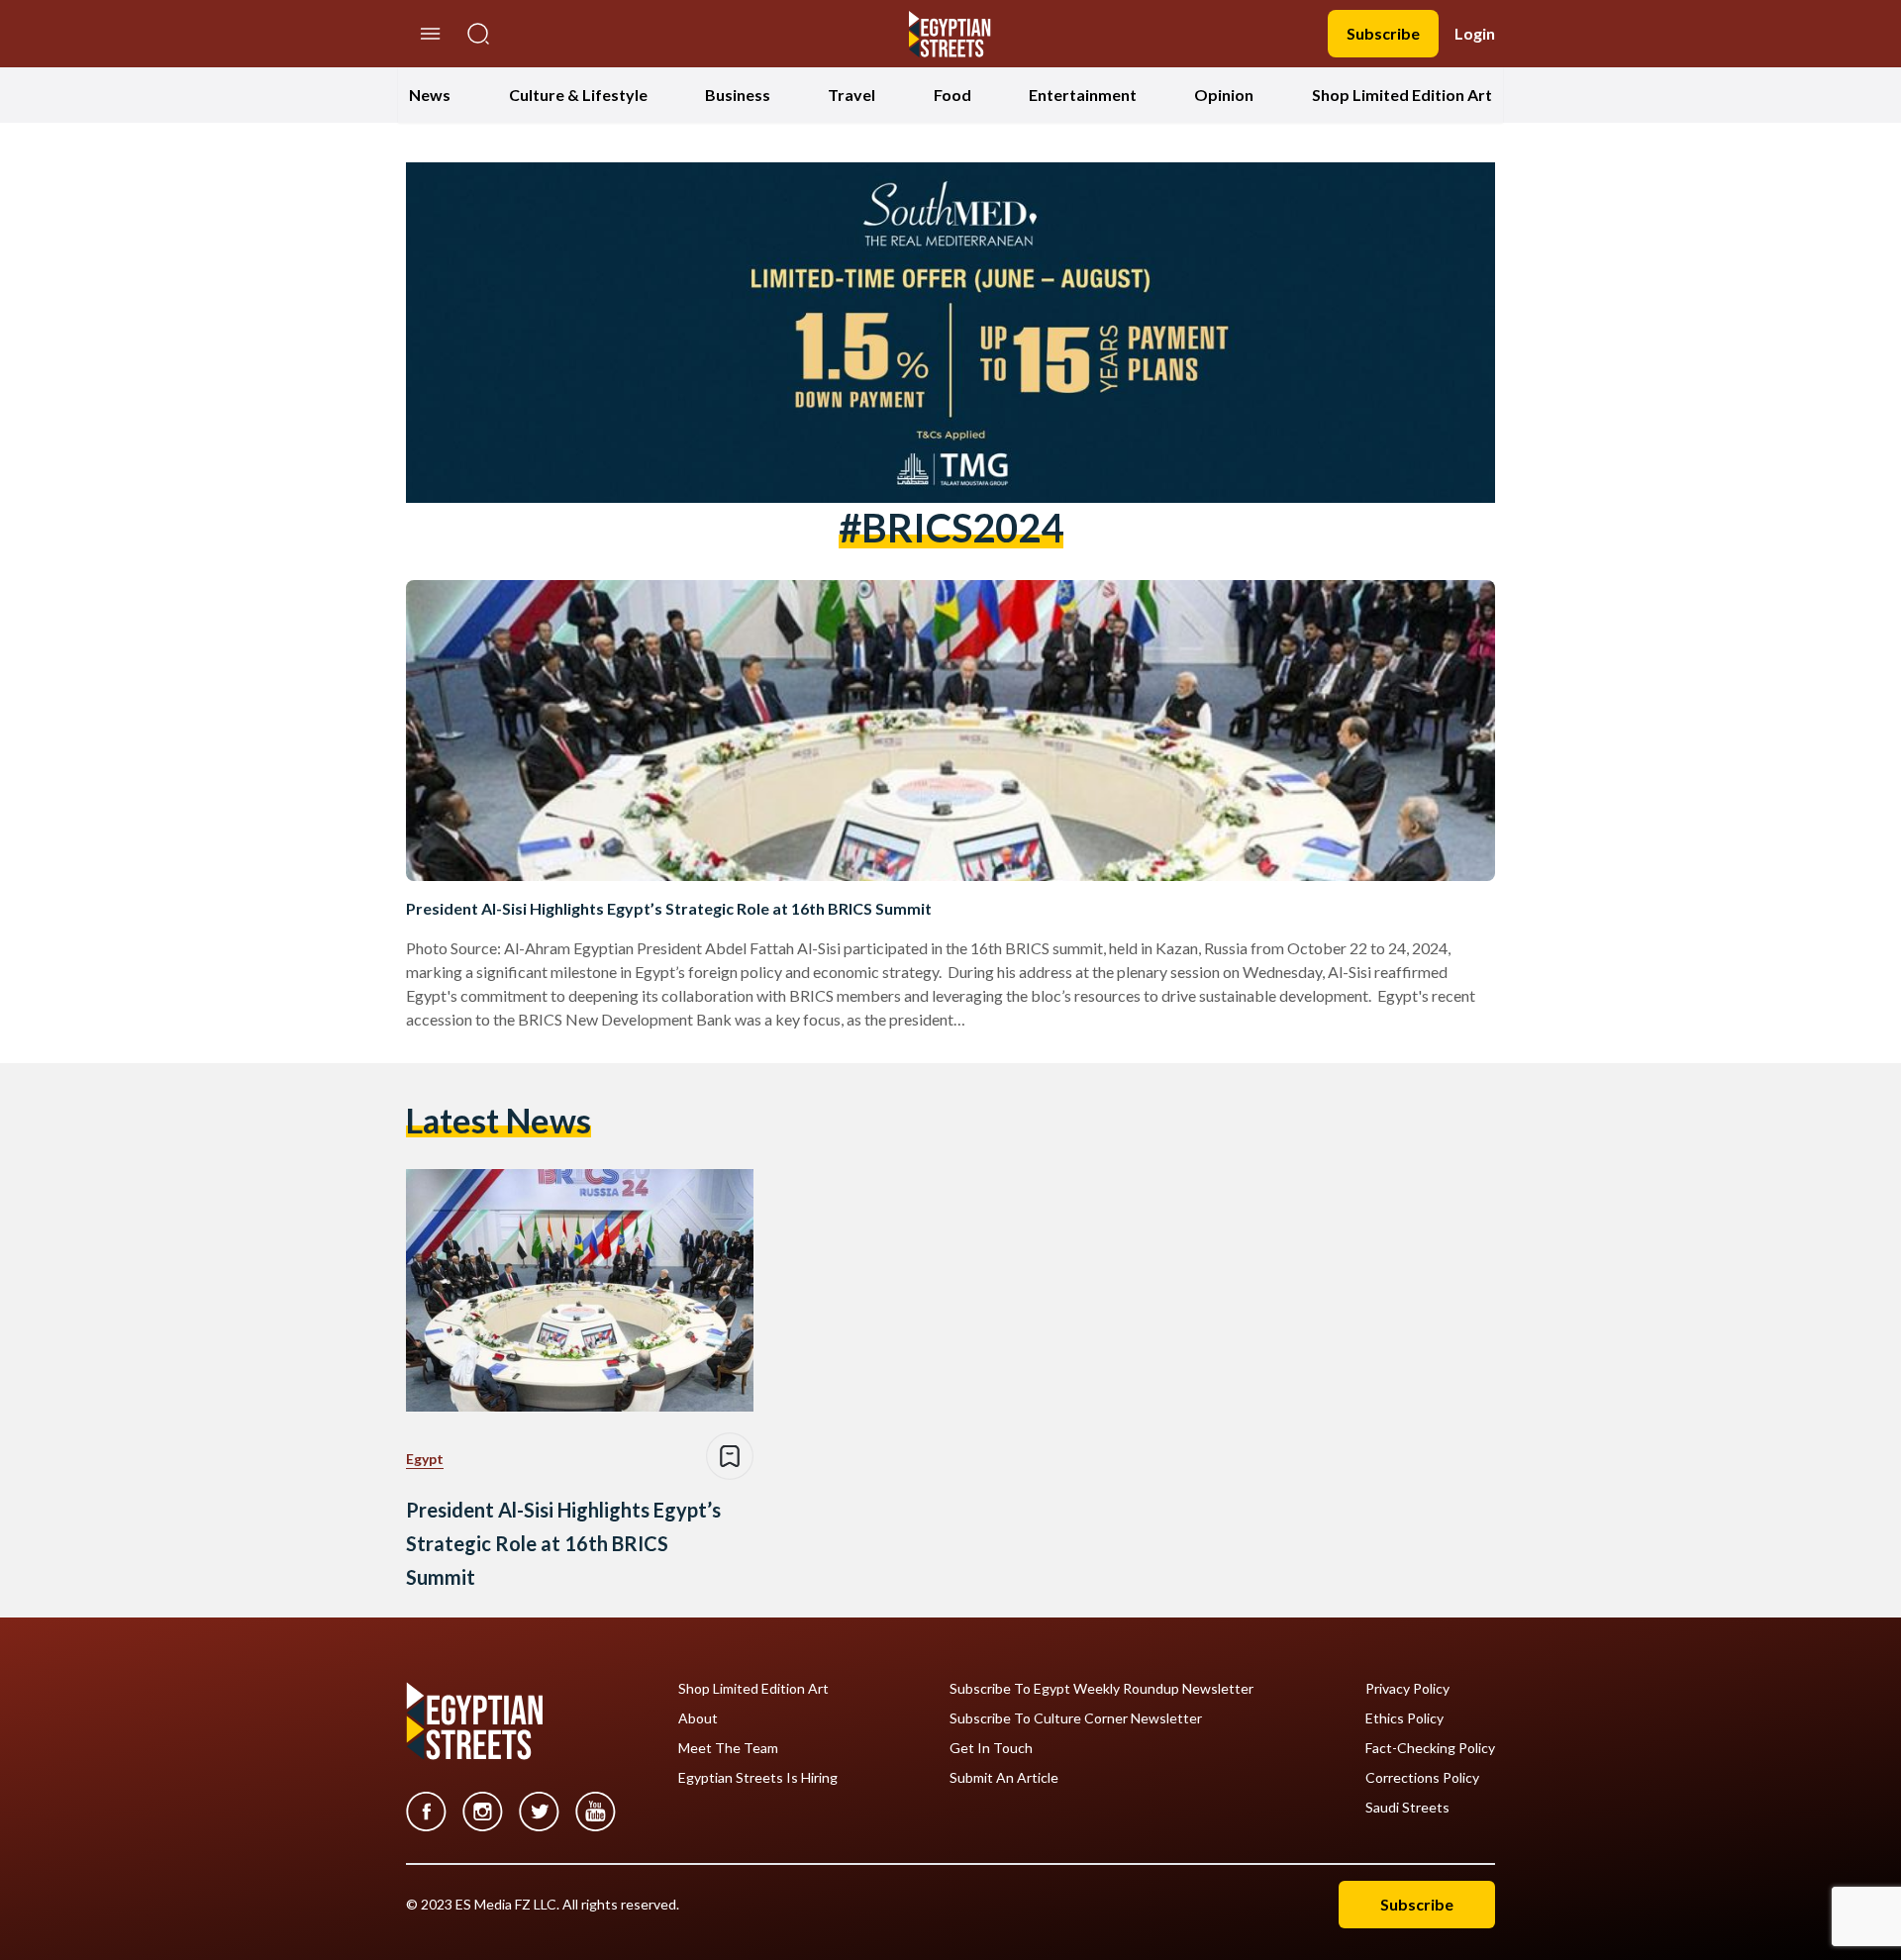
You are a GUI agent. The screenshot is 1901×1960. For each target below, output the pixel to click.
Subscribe (1383, 33)
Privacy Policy (1407, 1689)
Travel (851, 95)
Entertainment (1083, 95)
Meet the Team (728, 1748)
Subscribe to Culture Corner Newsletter (1076, 1718)
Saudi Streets (1407, 1808)
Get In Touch (991, 1748)
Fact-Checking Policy (1430, 1748)
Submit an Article (1004, 1778)
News (430, 95)
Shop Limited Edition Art (1402, 95)
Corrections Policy (1422, 1778)
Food (952, 95)
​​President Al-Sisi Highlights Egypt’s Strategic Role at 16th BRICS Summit (669, 908)
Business (738, 95)
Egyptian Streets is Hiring (758, 1778)
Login (1475, 33)
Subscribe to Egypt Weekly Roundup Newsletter (1101, 1689)
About (698, 1718)
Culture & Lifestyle (578, 95)
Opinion (1224, 95)
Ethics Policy (1404, 1718)
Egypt (425, 1459)
